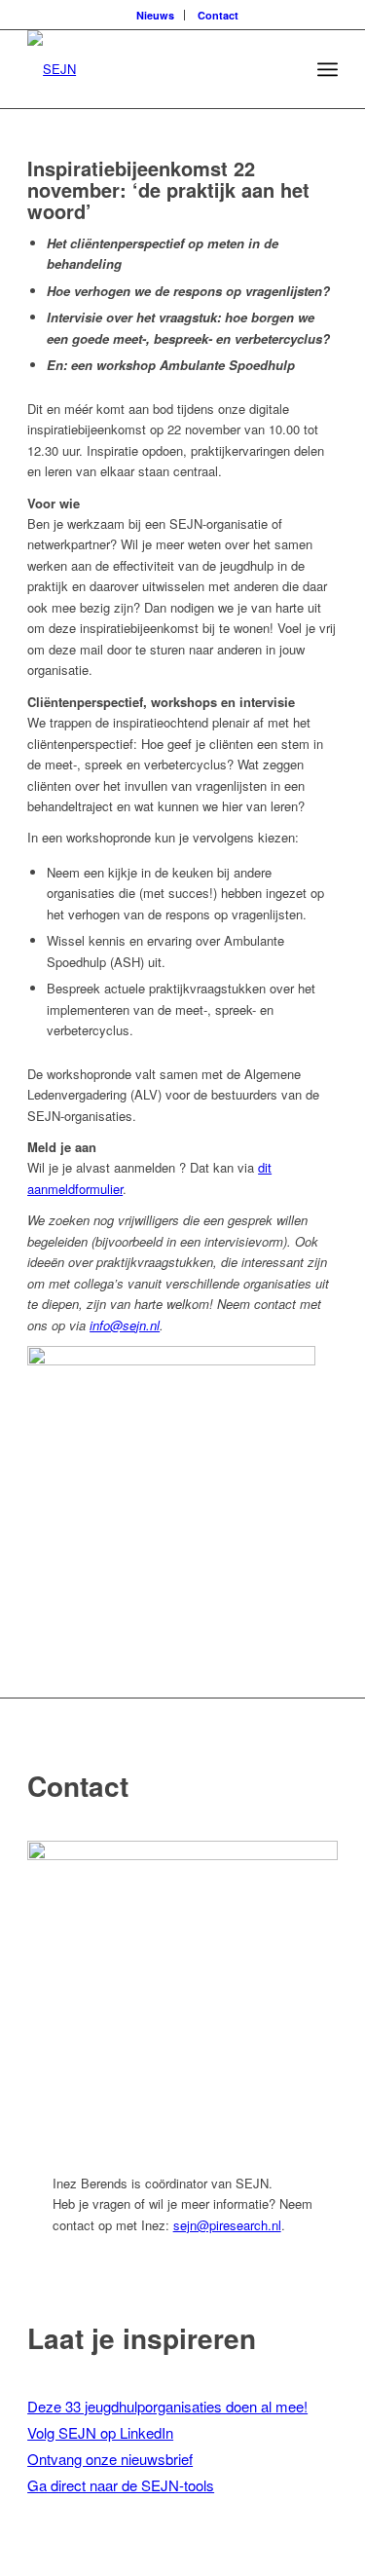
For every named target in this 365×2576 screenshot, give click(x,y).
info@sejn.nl (125, 1325)
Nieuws (155, 15)
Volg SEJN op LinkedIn (100, 2432)
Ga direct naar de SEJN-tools (121, 2485)
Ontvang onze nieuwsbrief (110, 2459)
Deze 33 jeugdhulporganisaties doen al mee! (167, 2406)
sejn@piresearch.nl (227, 2225)
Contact (218, 15)
